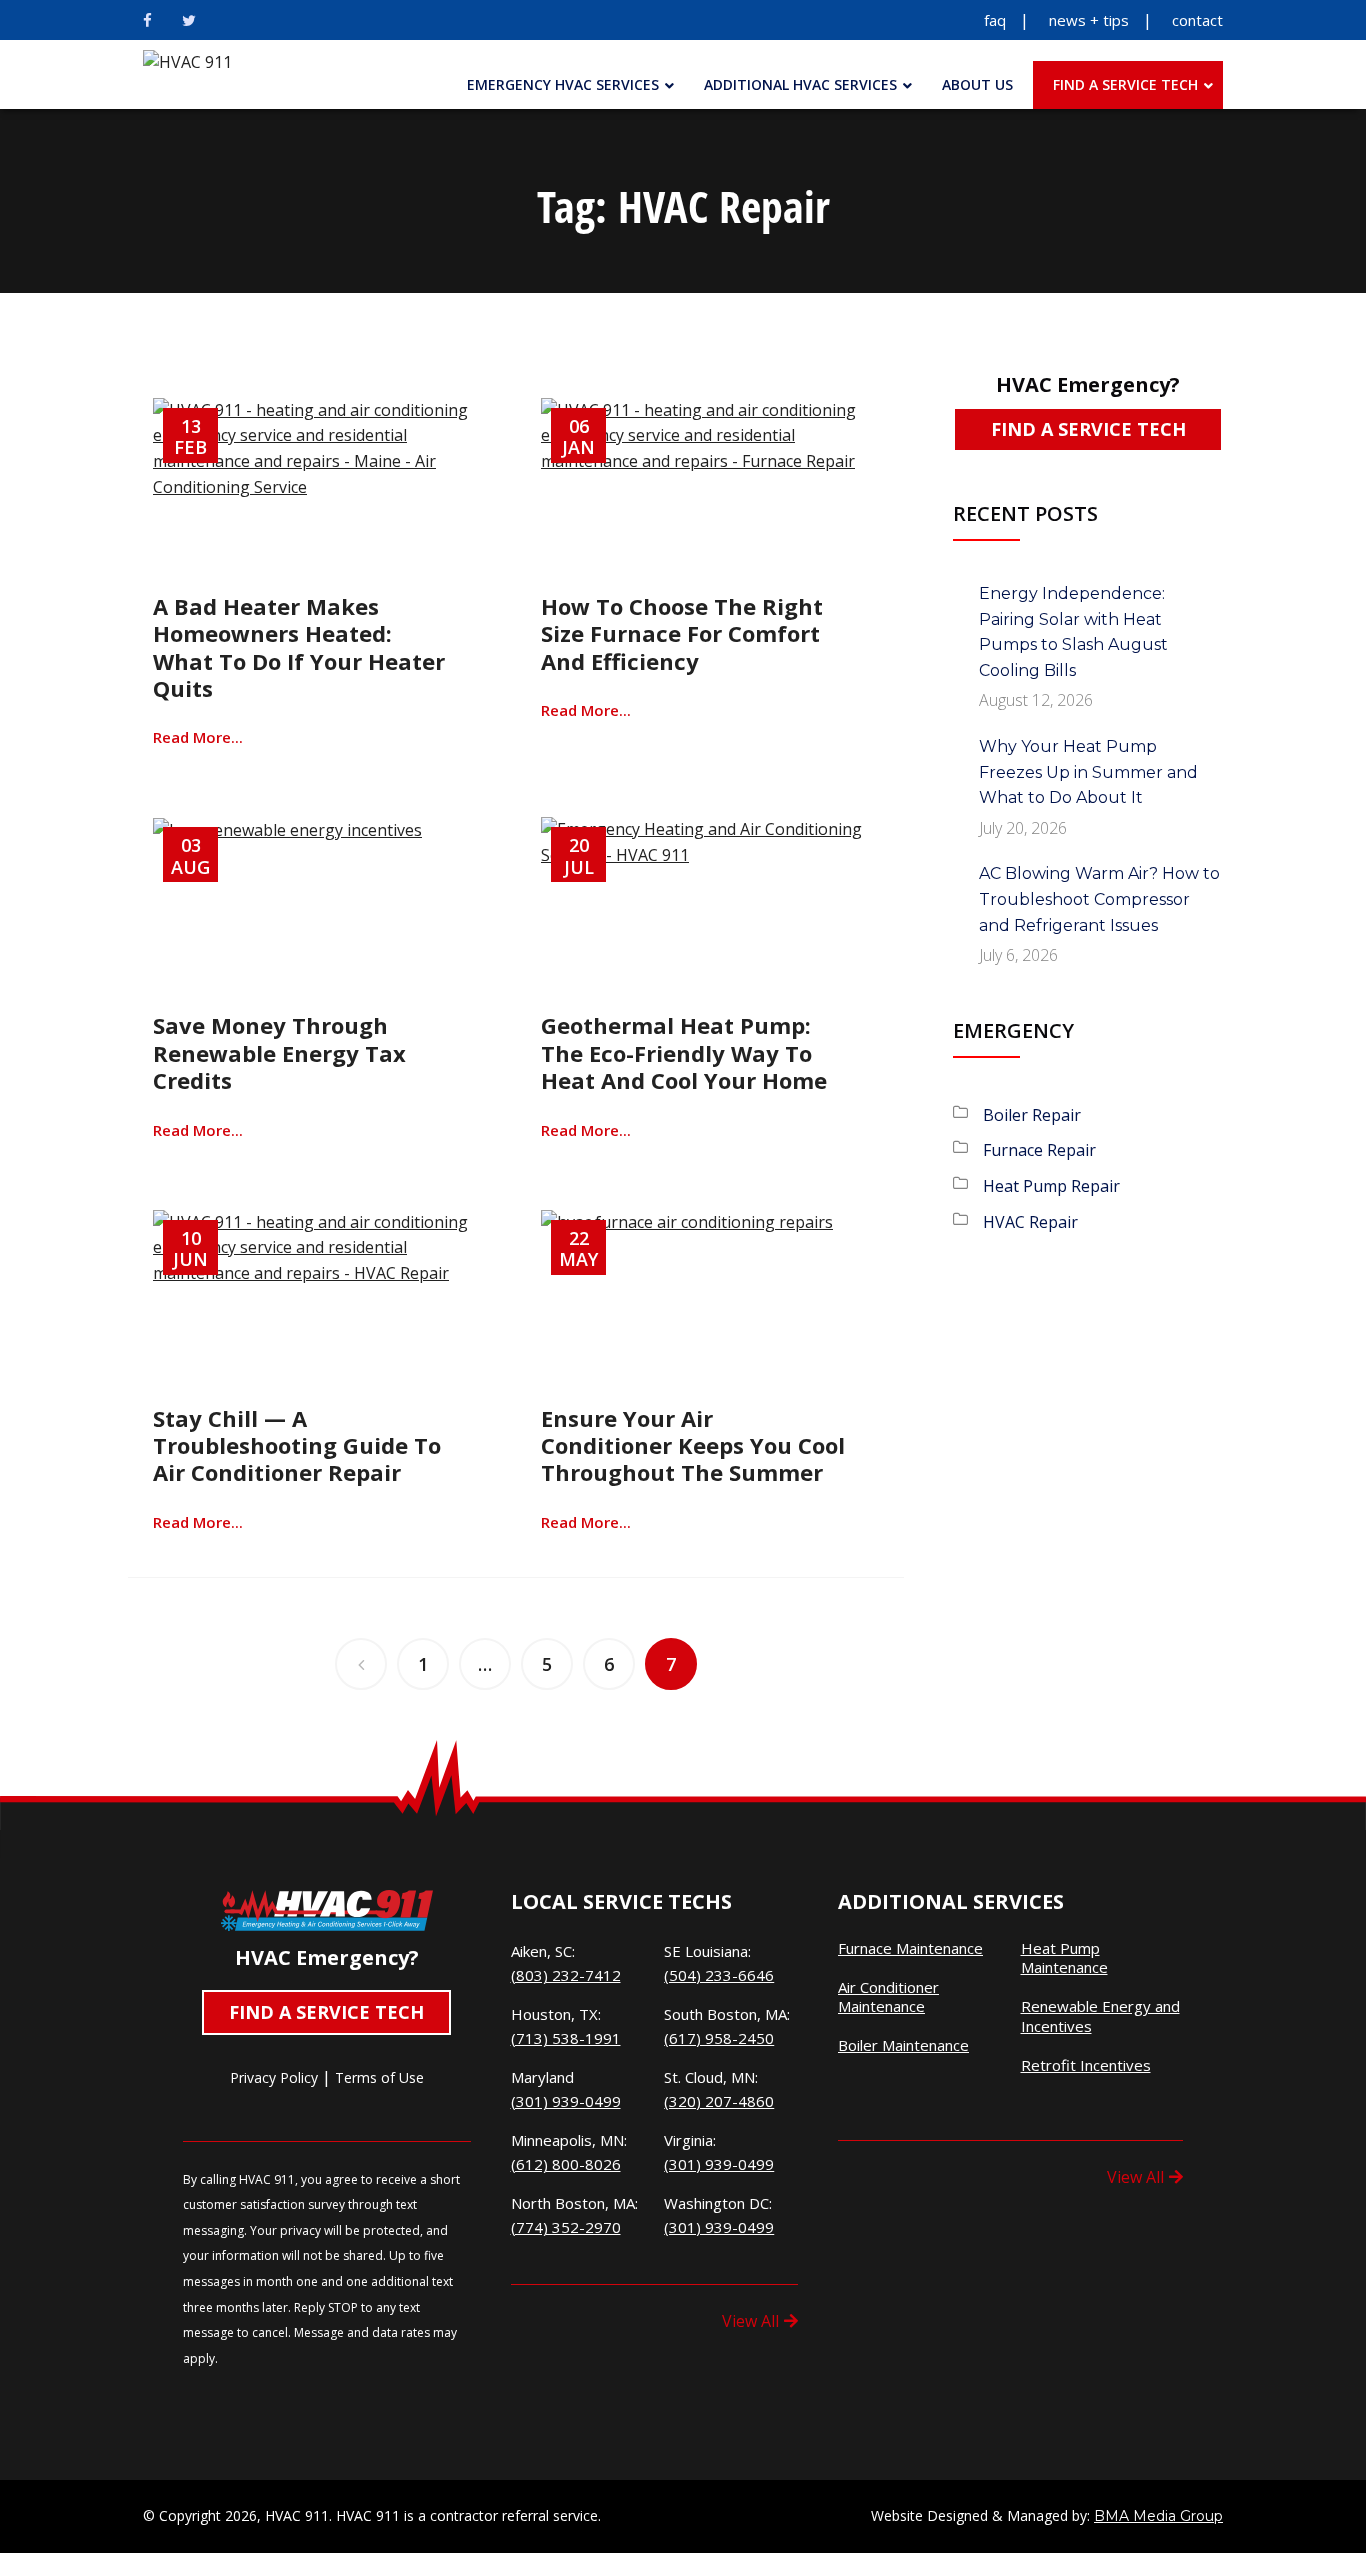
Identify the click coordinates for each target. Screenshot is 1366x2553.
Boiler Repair (1032, 1115)
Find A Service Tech (1088, 429)
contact (1197, 20)
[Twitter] (189, 20)
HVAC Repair (1030, 1222)
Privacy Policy (274, 2077)
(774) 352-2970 (566, 2227)
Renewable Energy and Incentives (1100, 2016)
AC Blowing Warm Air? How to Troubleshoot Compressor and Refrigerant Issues (1099, 899)
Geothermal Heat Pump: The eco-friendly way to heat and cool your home (684, 1052)
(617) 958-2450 (719, 2038)
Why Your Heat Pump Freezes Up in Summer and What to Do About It (1088, 772)
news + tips (1089, 20)
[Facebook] (147, 20)
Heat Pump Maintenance (1064, 1958)
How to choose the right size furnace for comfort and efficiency (682, 633)
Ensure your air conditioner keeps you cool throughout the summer (693, 1445)
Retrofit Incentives (1086, 2065)
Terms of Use (379, 2077)
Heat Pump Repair (1051, 1186)
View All (750, 2321)
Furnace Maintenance (910, 1948)
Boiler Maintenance (903, 2045)
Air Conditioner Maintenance (888, 1997)
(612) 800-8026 (566, 2164)
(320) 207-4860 (719, 2101)
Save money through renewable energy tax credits (279, 1052)
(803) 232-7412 (566, 1975)
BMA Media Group (1158, 2516)
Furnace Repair (1039, 1150)
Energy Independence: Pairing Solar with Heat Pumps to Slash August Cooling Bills (1073, 632)
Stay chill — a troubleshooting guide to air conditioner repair (297, 1445)
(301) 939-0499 (566, 2101)
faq (995, 20)
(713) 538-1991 (566, 2038)
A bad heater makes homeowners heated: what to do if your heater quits (299, 647)
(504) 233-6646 (719, 1975)
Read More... (198, 737)
